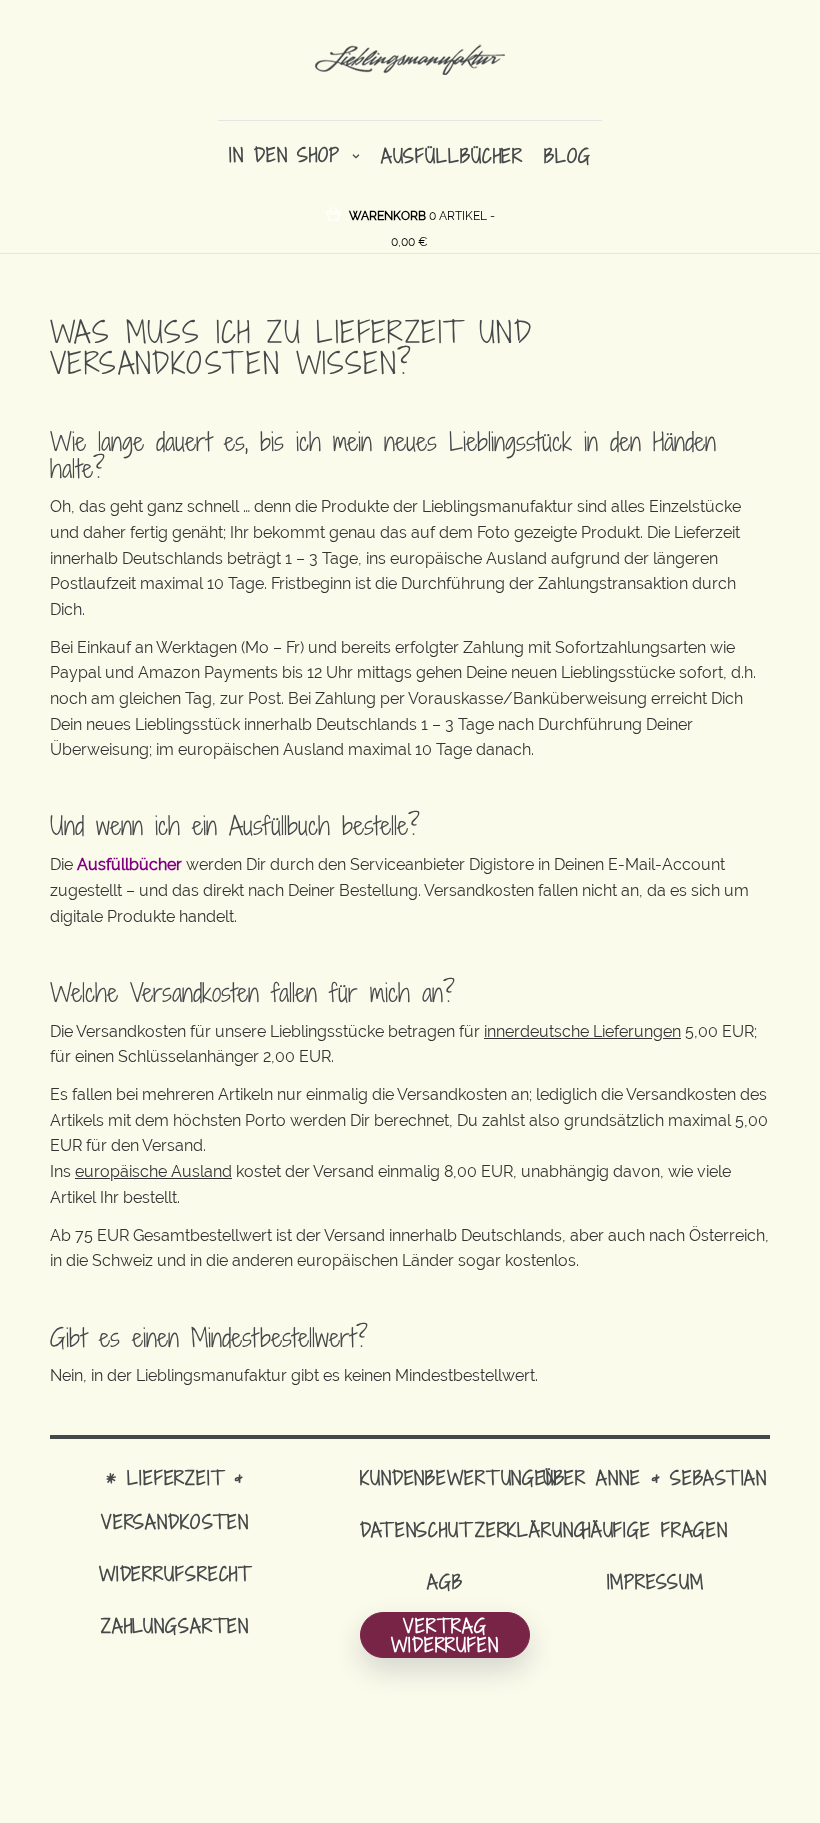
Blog (567, 155)
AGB (445, 1581)
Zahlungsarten (175, 1625)
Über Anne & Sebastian (655, 1477)
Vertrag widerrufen (445, 1635)
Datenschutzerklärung (473, 1529)
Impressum (655, 1581)
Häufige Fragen (655, 1529)
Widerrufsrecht (175, 1573)
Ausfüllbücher (452, 155)
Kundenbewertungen (458, 1477)
